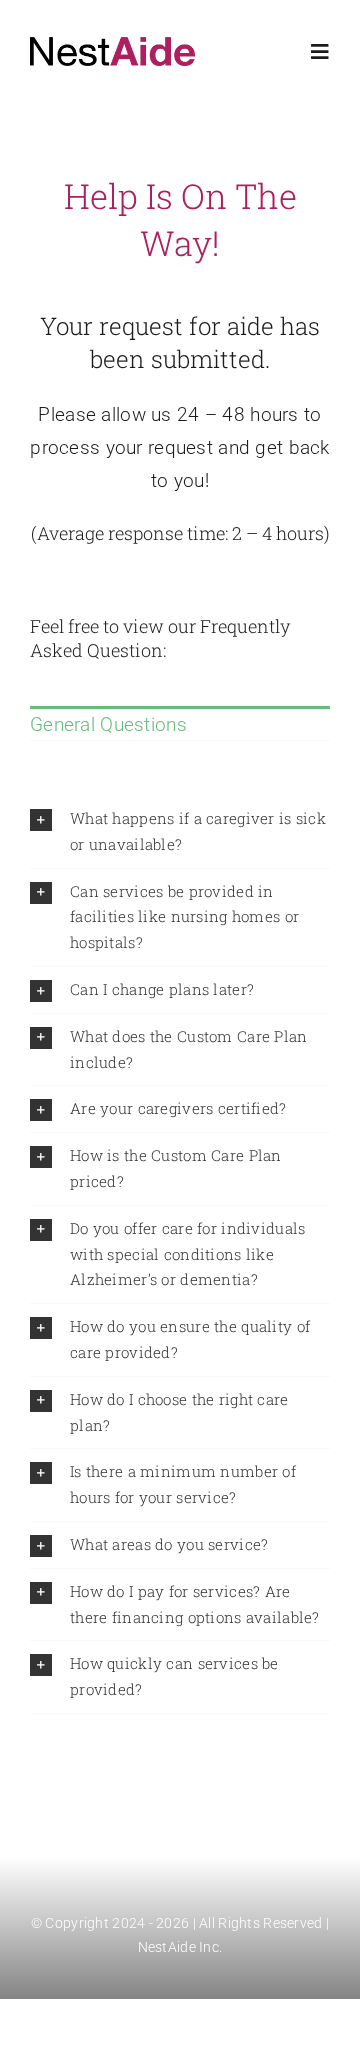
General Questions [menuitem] (108, 724)
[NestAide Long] (112, 46)
